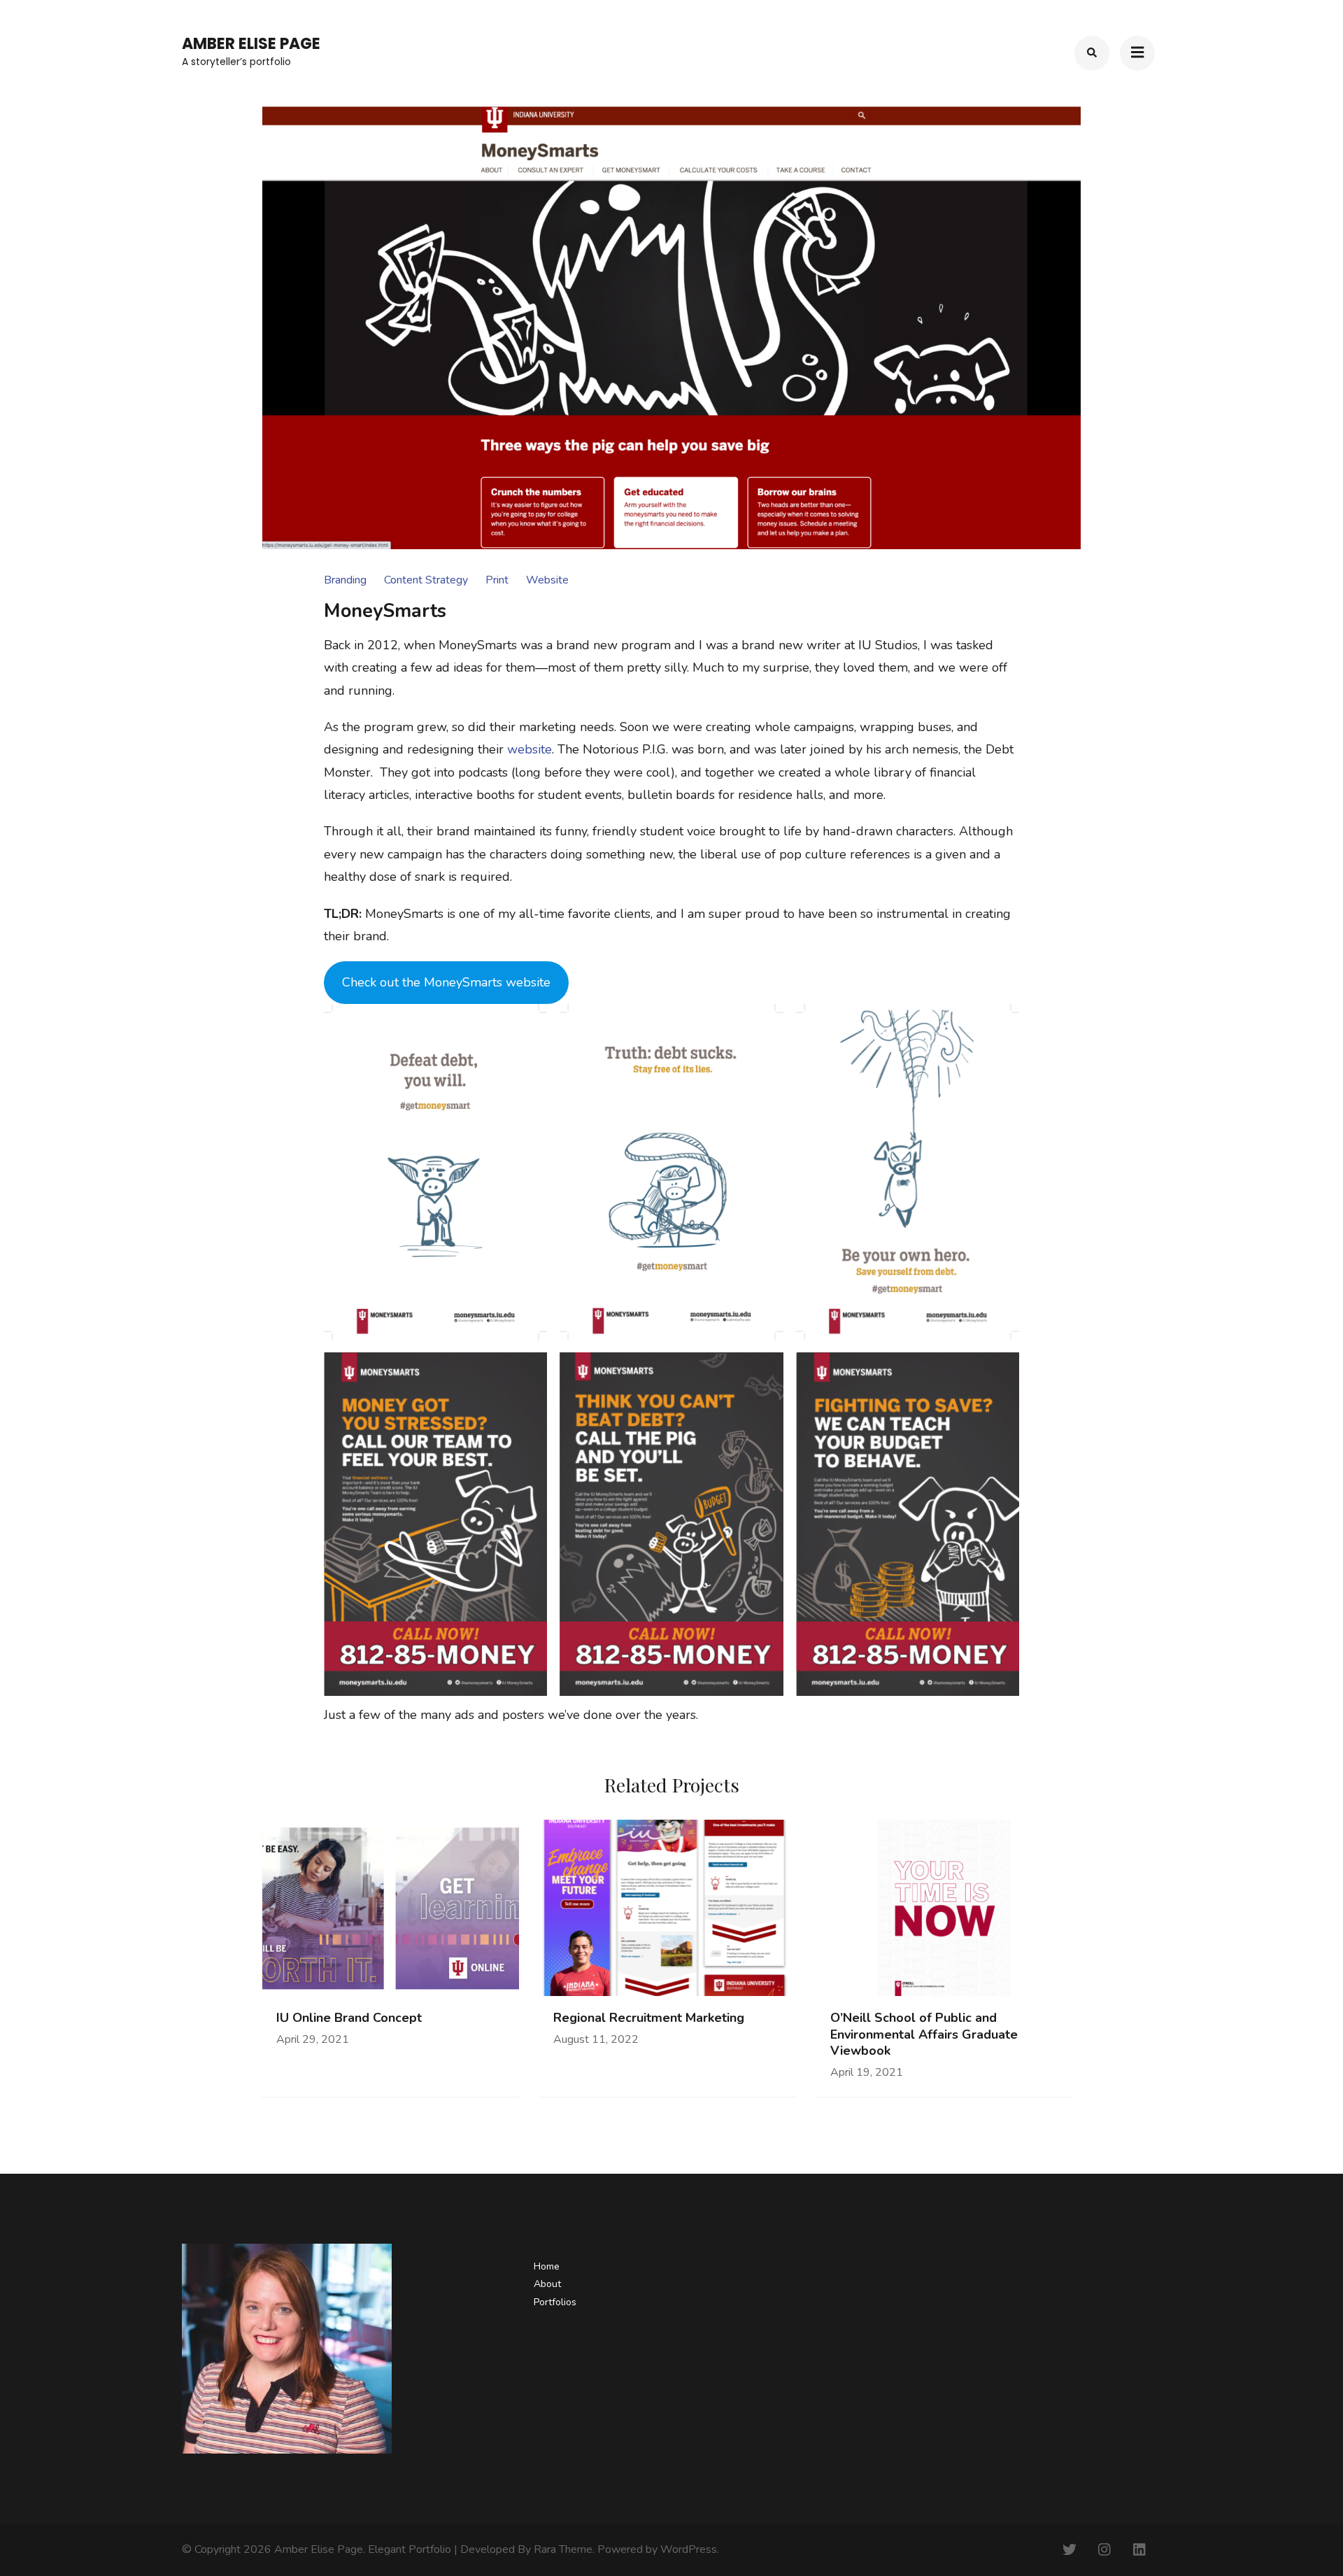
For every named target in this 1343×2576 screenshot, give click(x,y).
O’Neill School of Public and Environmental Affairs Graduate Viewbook (924, 2034)
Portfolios (555, 2302)
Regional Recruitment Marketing (649, 2018)
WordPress (689, 2549)
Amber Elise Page (251, 44)
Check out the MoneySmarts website (446, 982)
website (530, 749)
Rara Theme (563, 2549)
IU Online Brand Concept (349, 2018)
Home (547, 2266)
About (547, 2284)
